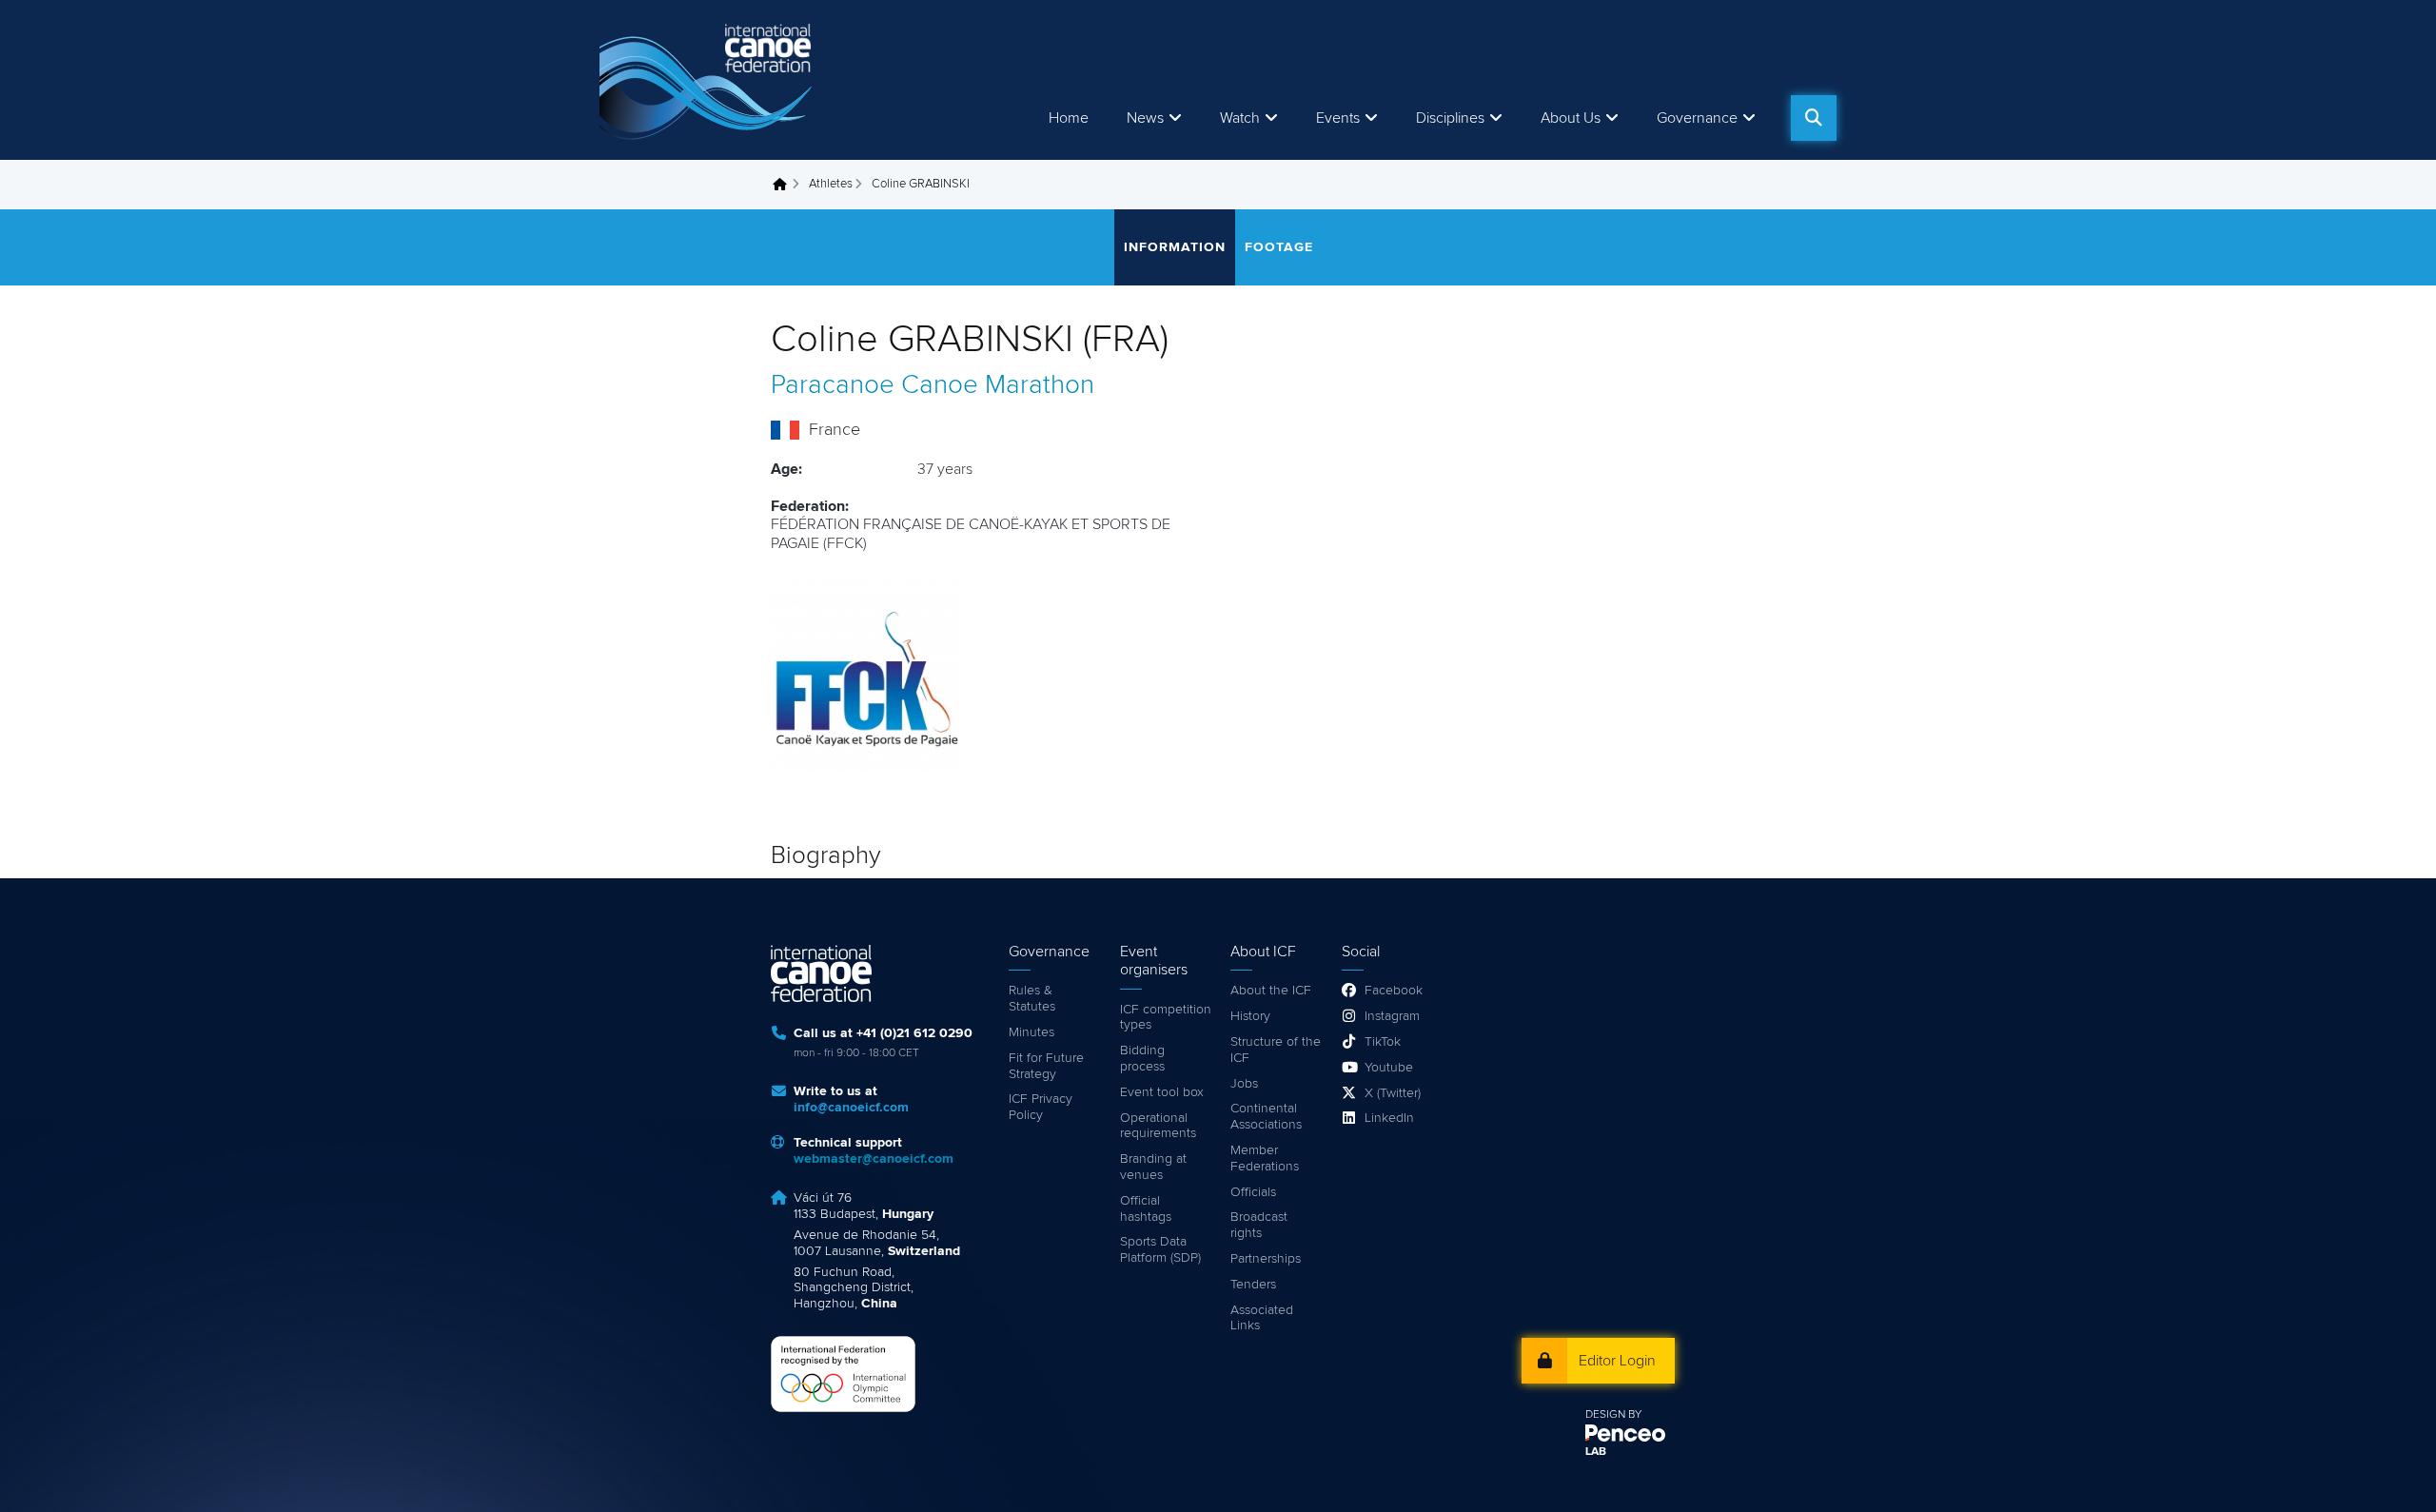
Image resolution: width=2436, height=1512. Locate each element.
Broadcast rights (1259, 1225)
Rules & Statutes (1032, 999)
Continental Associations (1266, 1117)
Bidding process (1142, 1059)
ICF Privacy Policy (1041, 1107)
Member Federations (1265, 1159)
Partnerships (1266, 1259)
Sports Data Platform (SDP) (1160, 1250)
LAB (1596, 1452)
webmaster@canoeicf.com (874, 1159)
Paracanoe (833, 385)
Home (1069, 118)
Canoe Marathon (998, 385)
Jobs (1244, 1084)
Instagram (1392, 1016)
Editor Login (1617, 1361)
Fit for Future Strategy (1046, 1066)
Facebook (1394, 991)
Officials (1253, 1192)
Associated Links (1262, 1318)
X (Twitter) (1393, 1093)
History (1250, 1016)
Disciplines (1450, 118)
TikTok (1383, 1042)
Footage (1279, 247)
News (1145, 118)
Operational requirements (1158, 1126)
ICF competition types (1166, 1018)
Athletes (831, 184)
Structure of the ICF (1276, 1050)
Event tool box (1162, 1092)
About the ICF (1271, 991)
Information (1175, 247)
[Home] (709, 80)
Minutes (1031, 1032)
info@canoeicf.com (851, 1108)
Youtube (1389, 1068)
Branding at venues (1153, 1167)
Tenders (1253, 1285)
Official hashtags (1146, 1209)
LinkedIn (1389, 1118)
